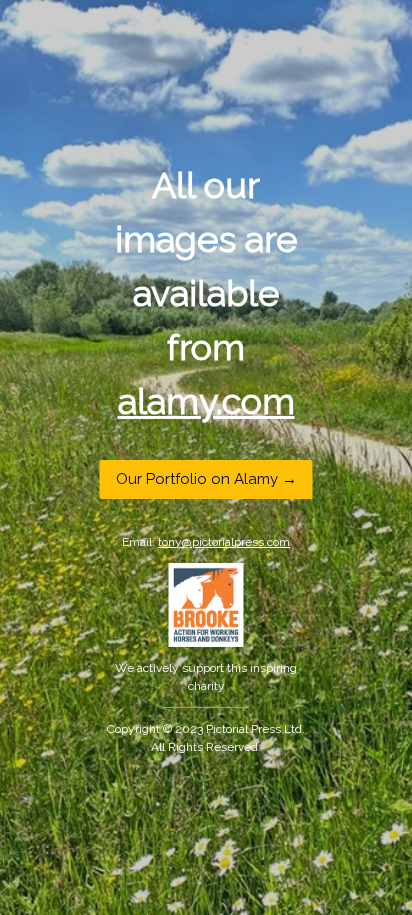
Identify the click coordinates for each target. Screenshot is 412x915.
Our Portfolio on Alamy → (206, 479)
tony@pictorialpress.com (224, 542)
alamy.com (206, 400)
